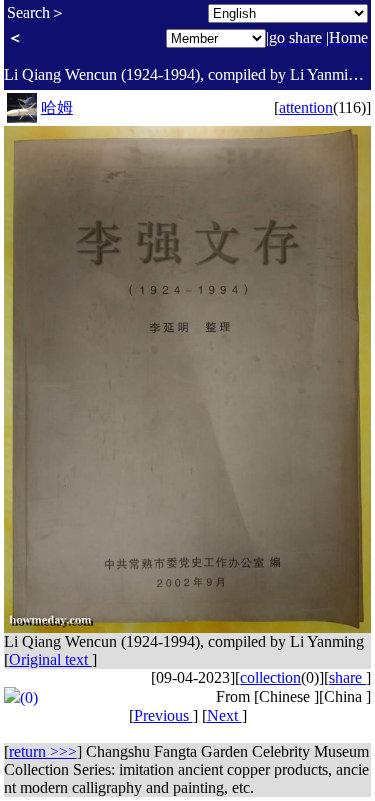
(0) (29, 697)
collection (270, 677)
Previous (163, 715)
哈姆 (57, 107)
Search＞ (36, 12)
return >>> (43, 751)
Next (224, 715)
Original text (50, 659)
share (347, 677)
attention (306, 107)
